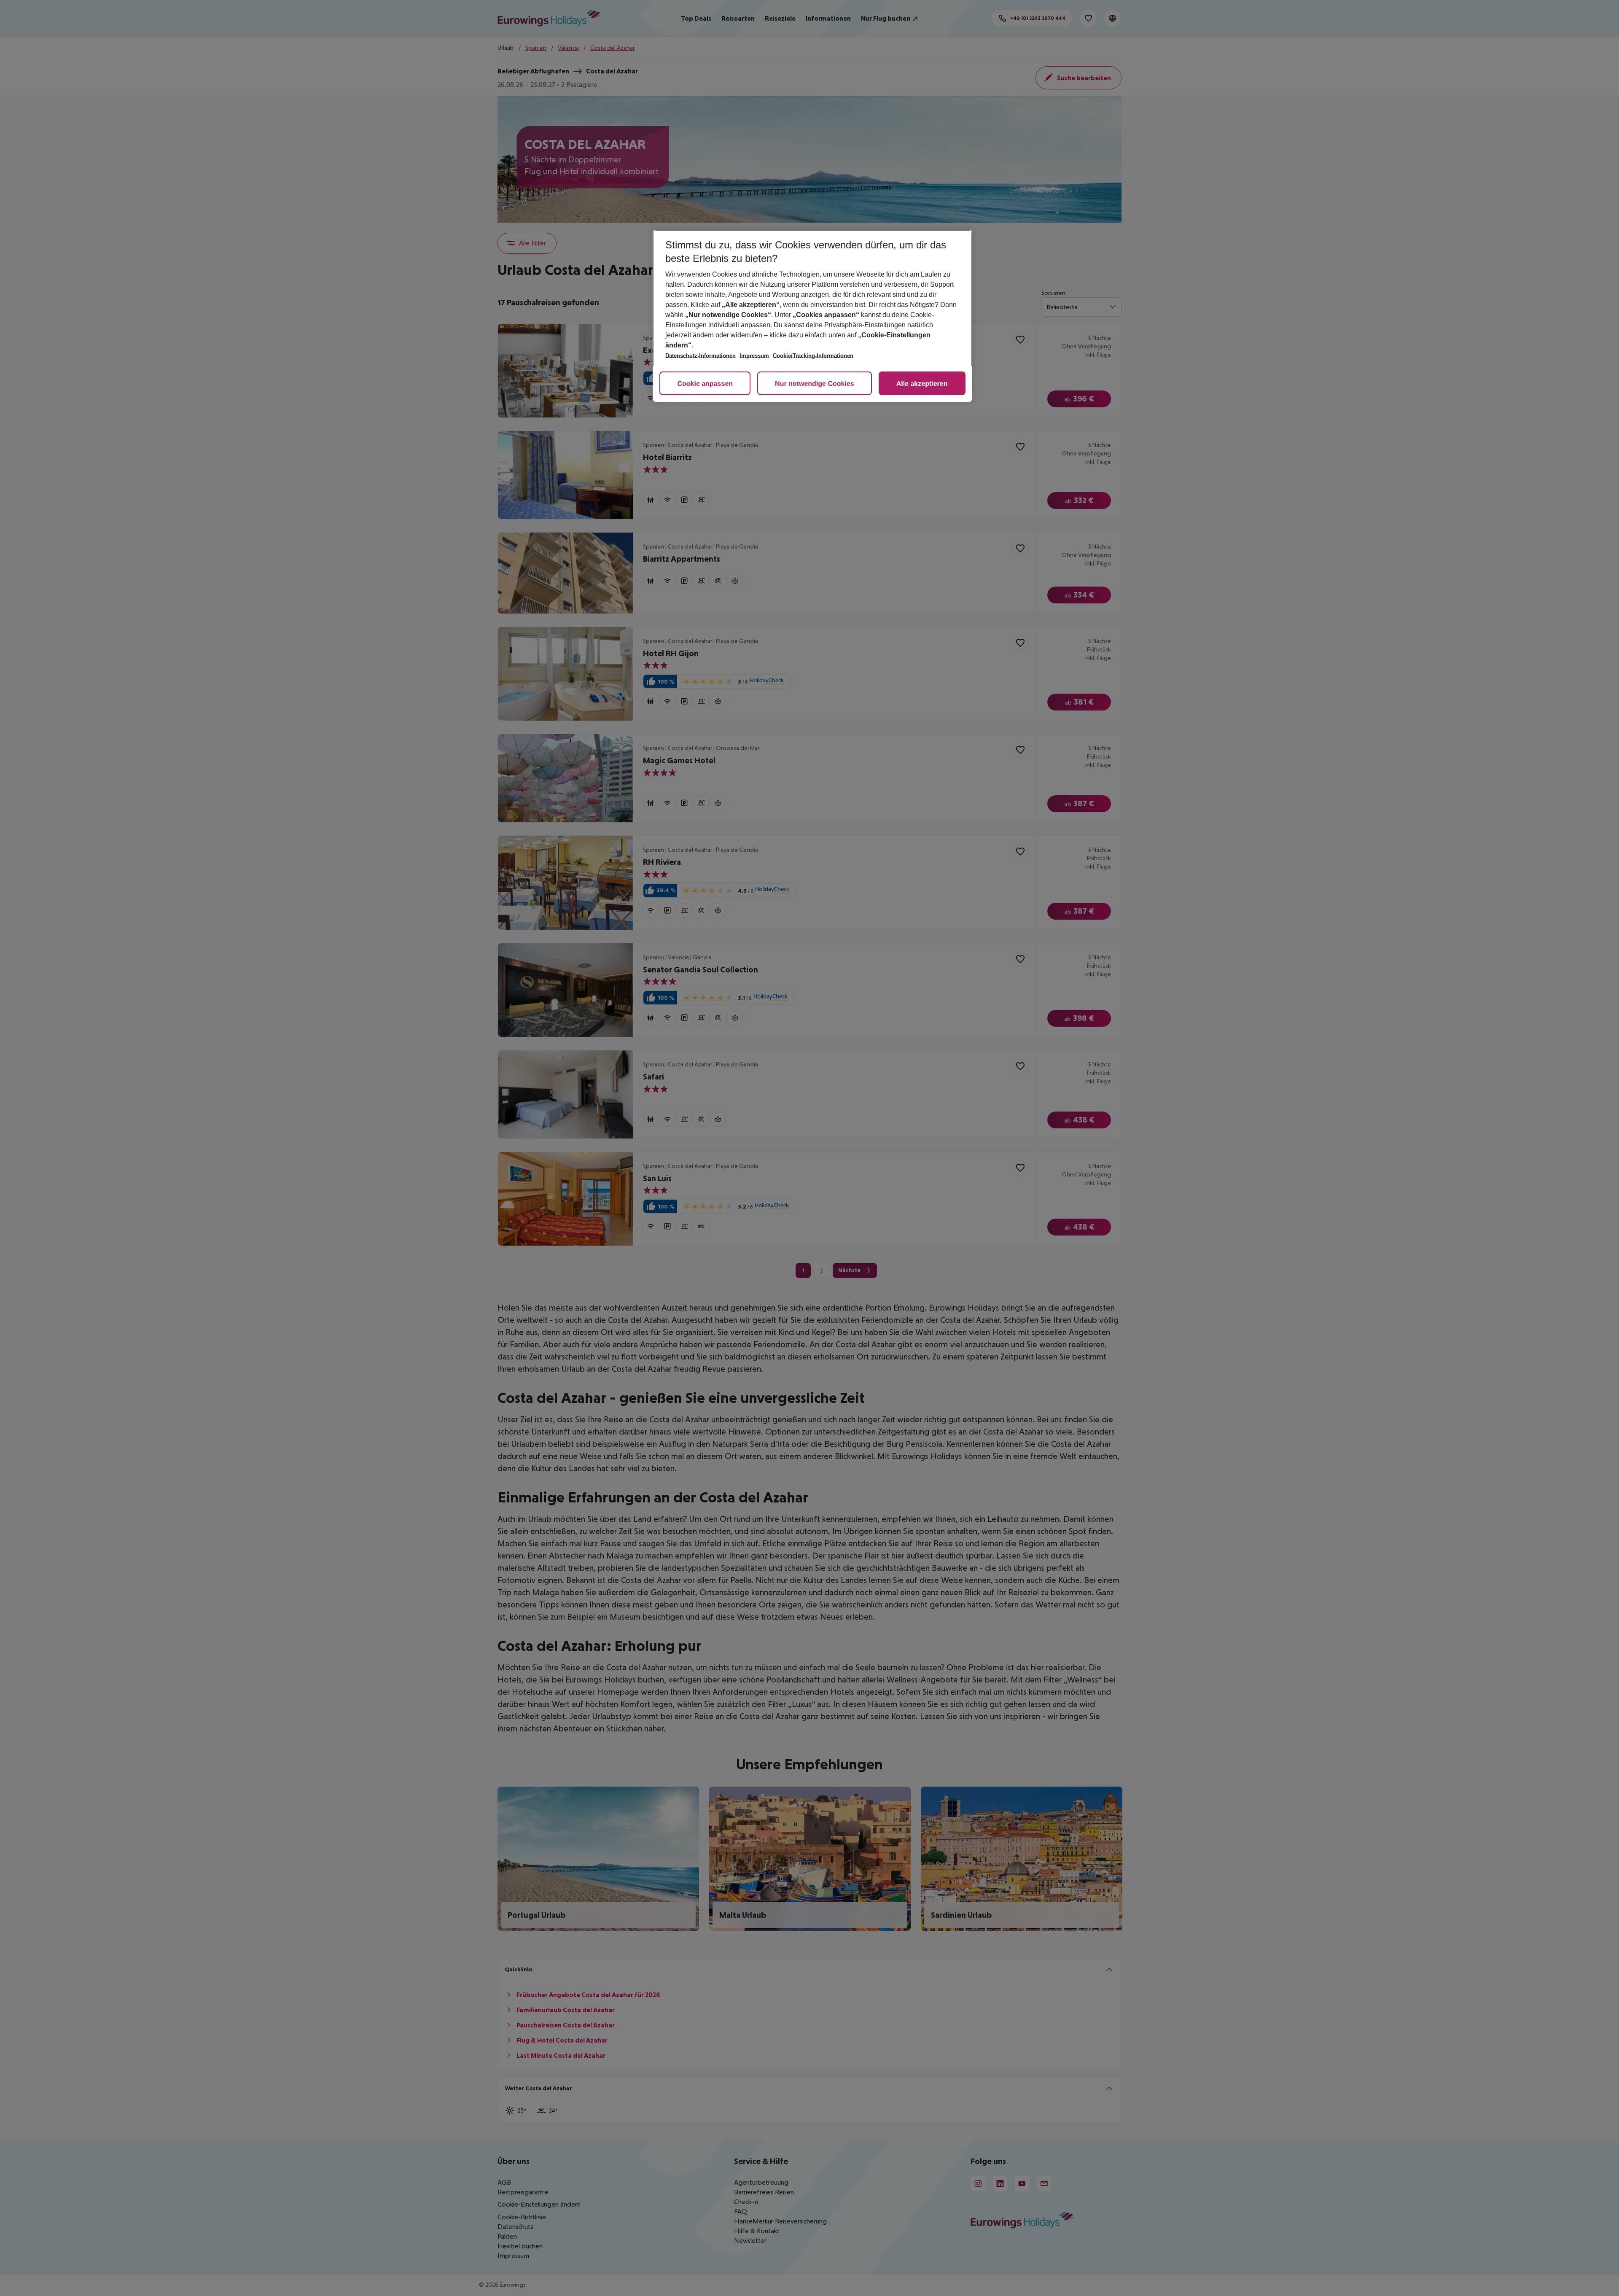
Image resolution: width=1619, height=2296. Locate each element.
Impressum (754, 356)
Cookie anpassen (705, 384)
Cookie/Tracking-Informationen (813, 356)
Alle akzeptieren (922, 384)
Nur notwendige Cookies (815, 384)
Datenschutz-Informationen (701, 356)
